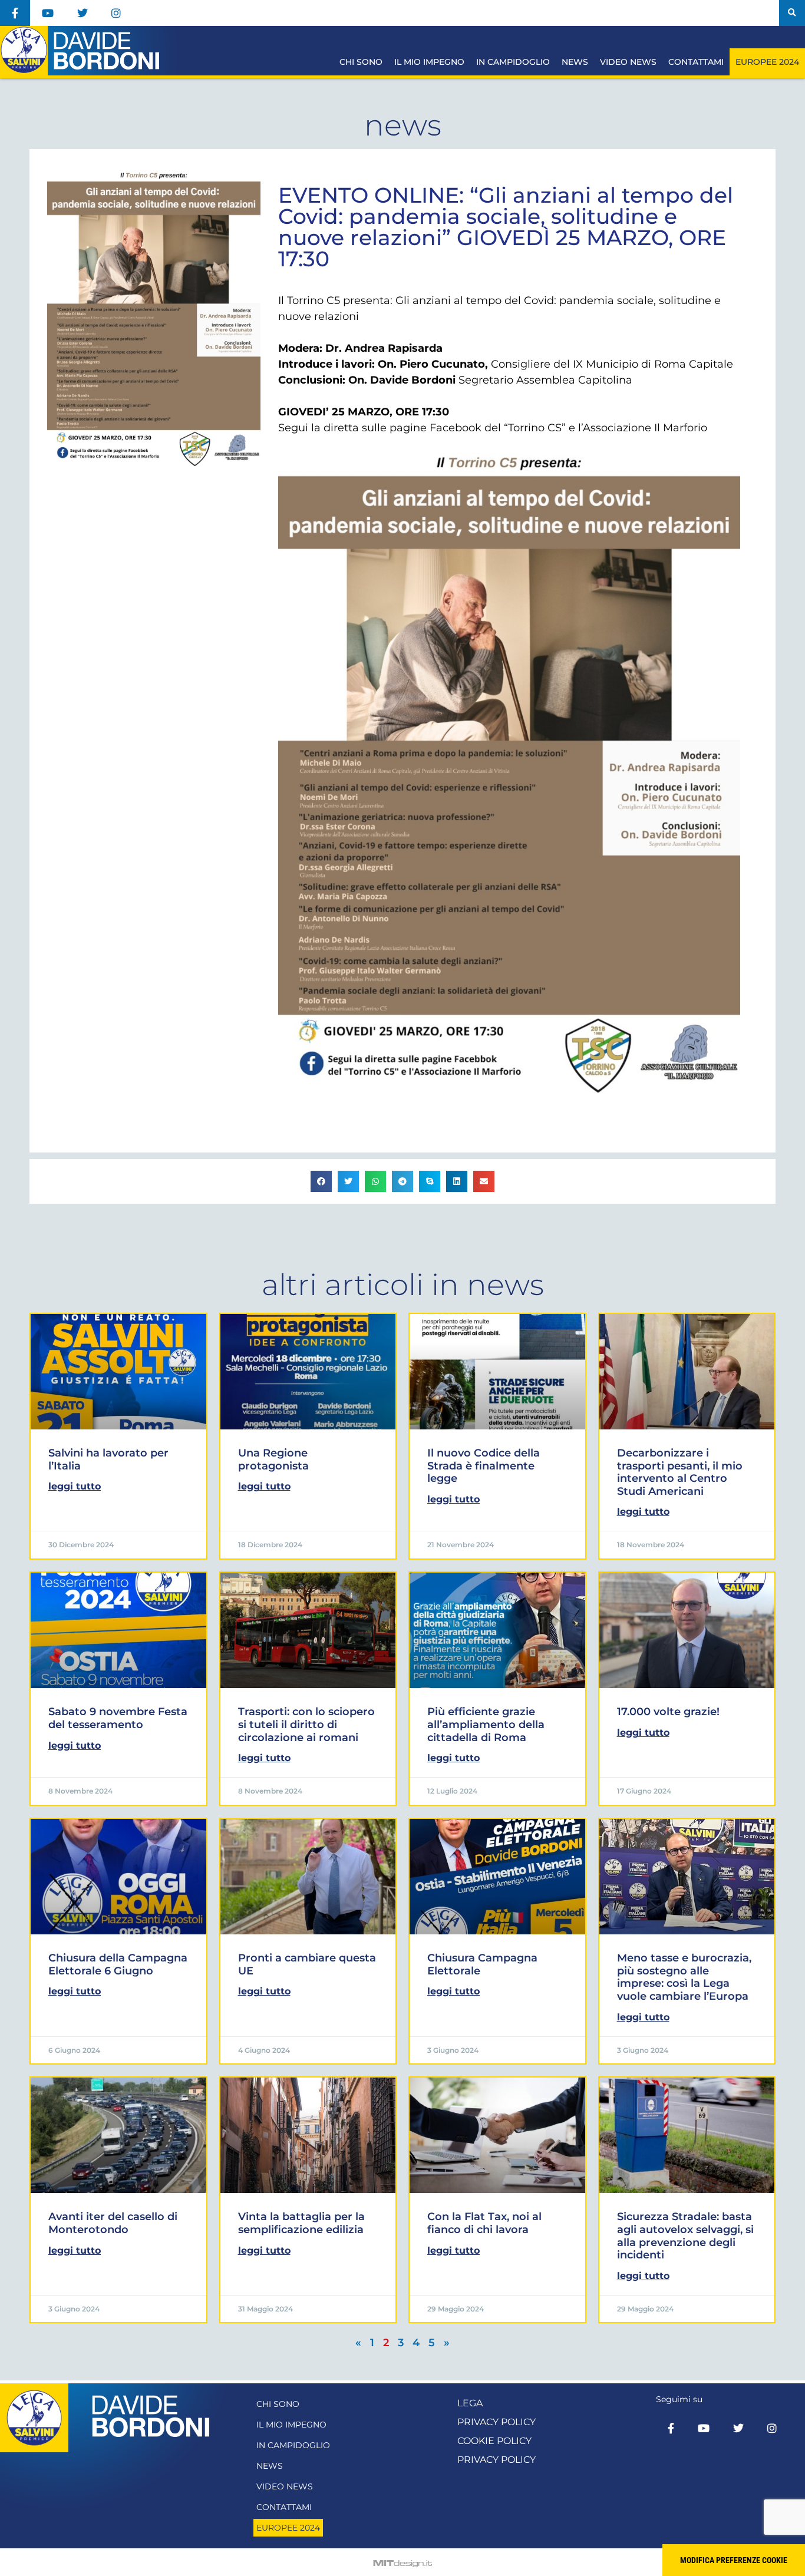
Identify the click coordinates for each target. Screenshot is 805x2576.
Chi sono (361, 62)
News (575, 62)
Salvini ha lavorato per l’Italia (108, 1459)
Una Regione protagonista (273, 1459)
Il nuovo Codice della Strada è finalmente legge (484, 1466)
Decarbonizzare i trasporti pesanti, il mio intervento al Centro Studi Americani (680, 1472)
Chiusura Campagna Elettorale (482, 1964)
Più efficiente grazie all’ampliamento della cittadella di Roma (486, 1724)
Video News (628, 62)
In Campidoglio (513, 62)
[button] (792, 13)
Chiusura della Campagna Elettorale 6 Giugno (118, 1964)
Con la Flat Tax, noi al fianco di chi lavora (484, 2223)
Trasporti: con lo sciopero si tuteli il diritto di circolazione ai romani (306, 1724)
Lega (470, 2403)
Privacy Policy (496, 2422)
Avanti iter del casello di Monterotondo (113, 2223)
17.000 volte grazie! (668, 1712)
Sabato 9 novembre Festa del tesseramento (118, 1718)
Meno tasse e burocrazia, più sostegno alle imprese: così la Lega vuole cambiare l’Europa (684, 1977)
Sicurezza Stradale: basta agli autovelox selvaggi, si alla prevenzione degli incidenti (685, 2236)
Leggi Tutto (75, 1486)
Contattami (696, 62)
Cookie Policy (494, 2441)
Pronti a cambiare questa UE (307, 1964)
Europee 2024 (767, 62)
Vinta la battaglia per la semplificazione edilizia (301, 2223)
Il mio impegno (429, 62)
